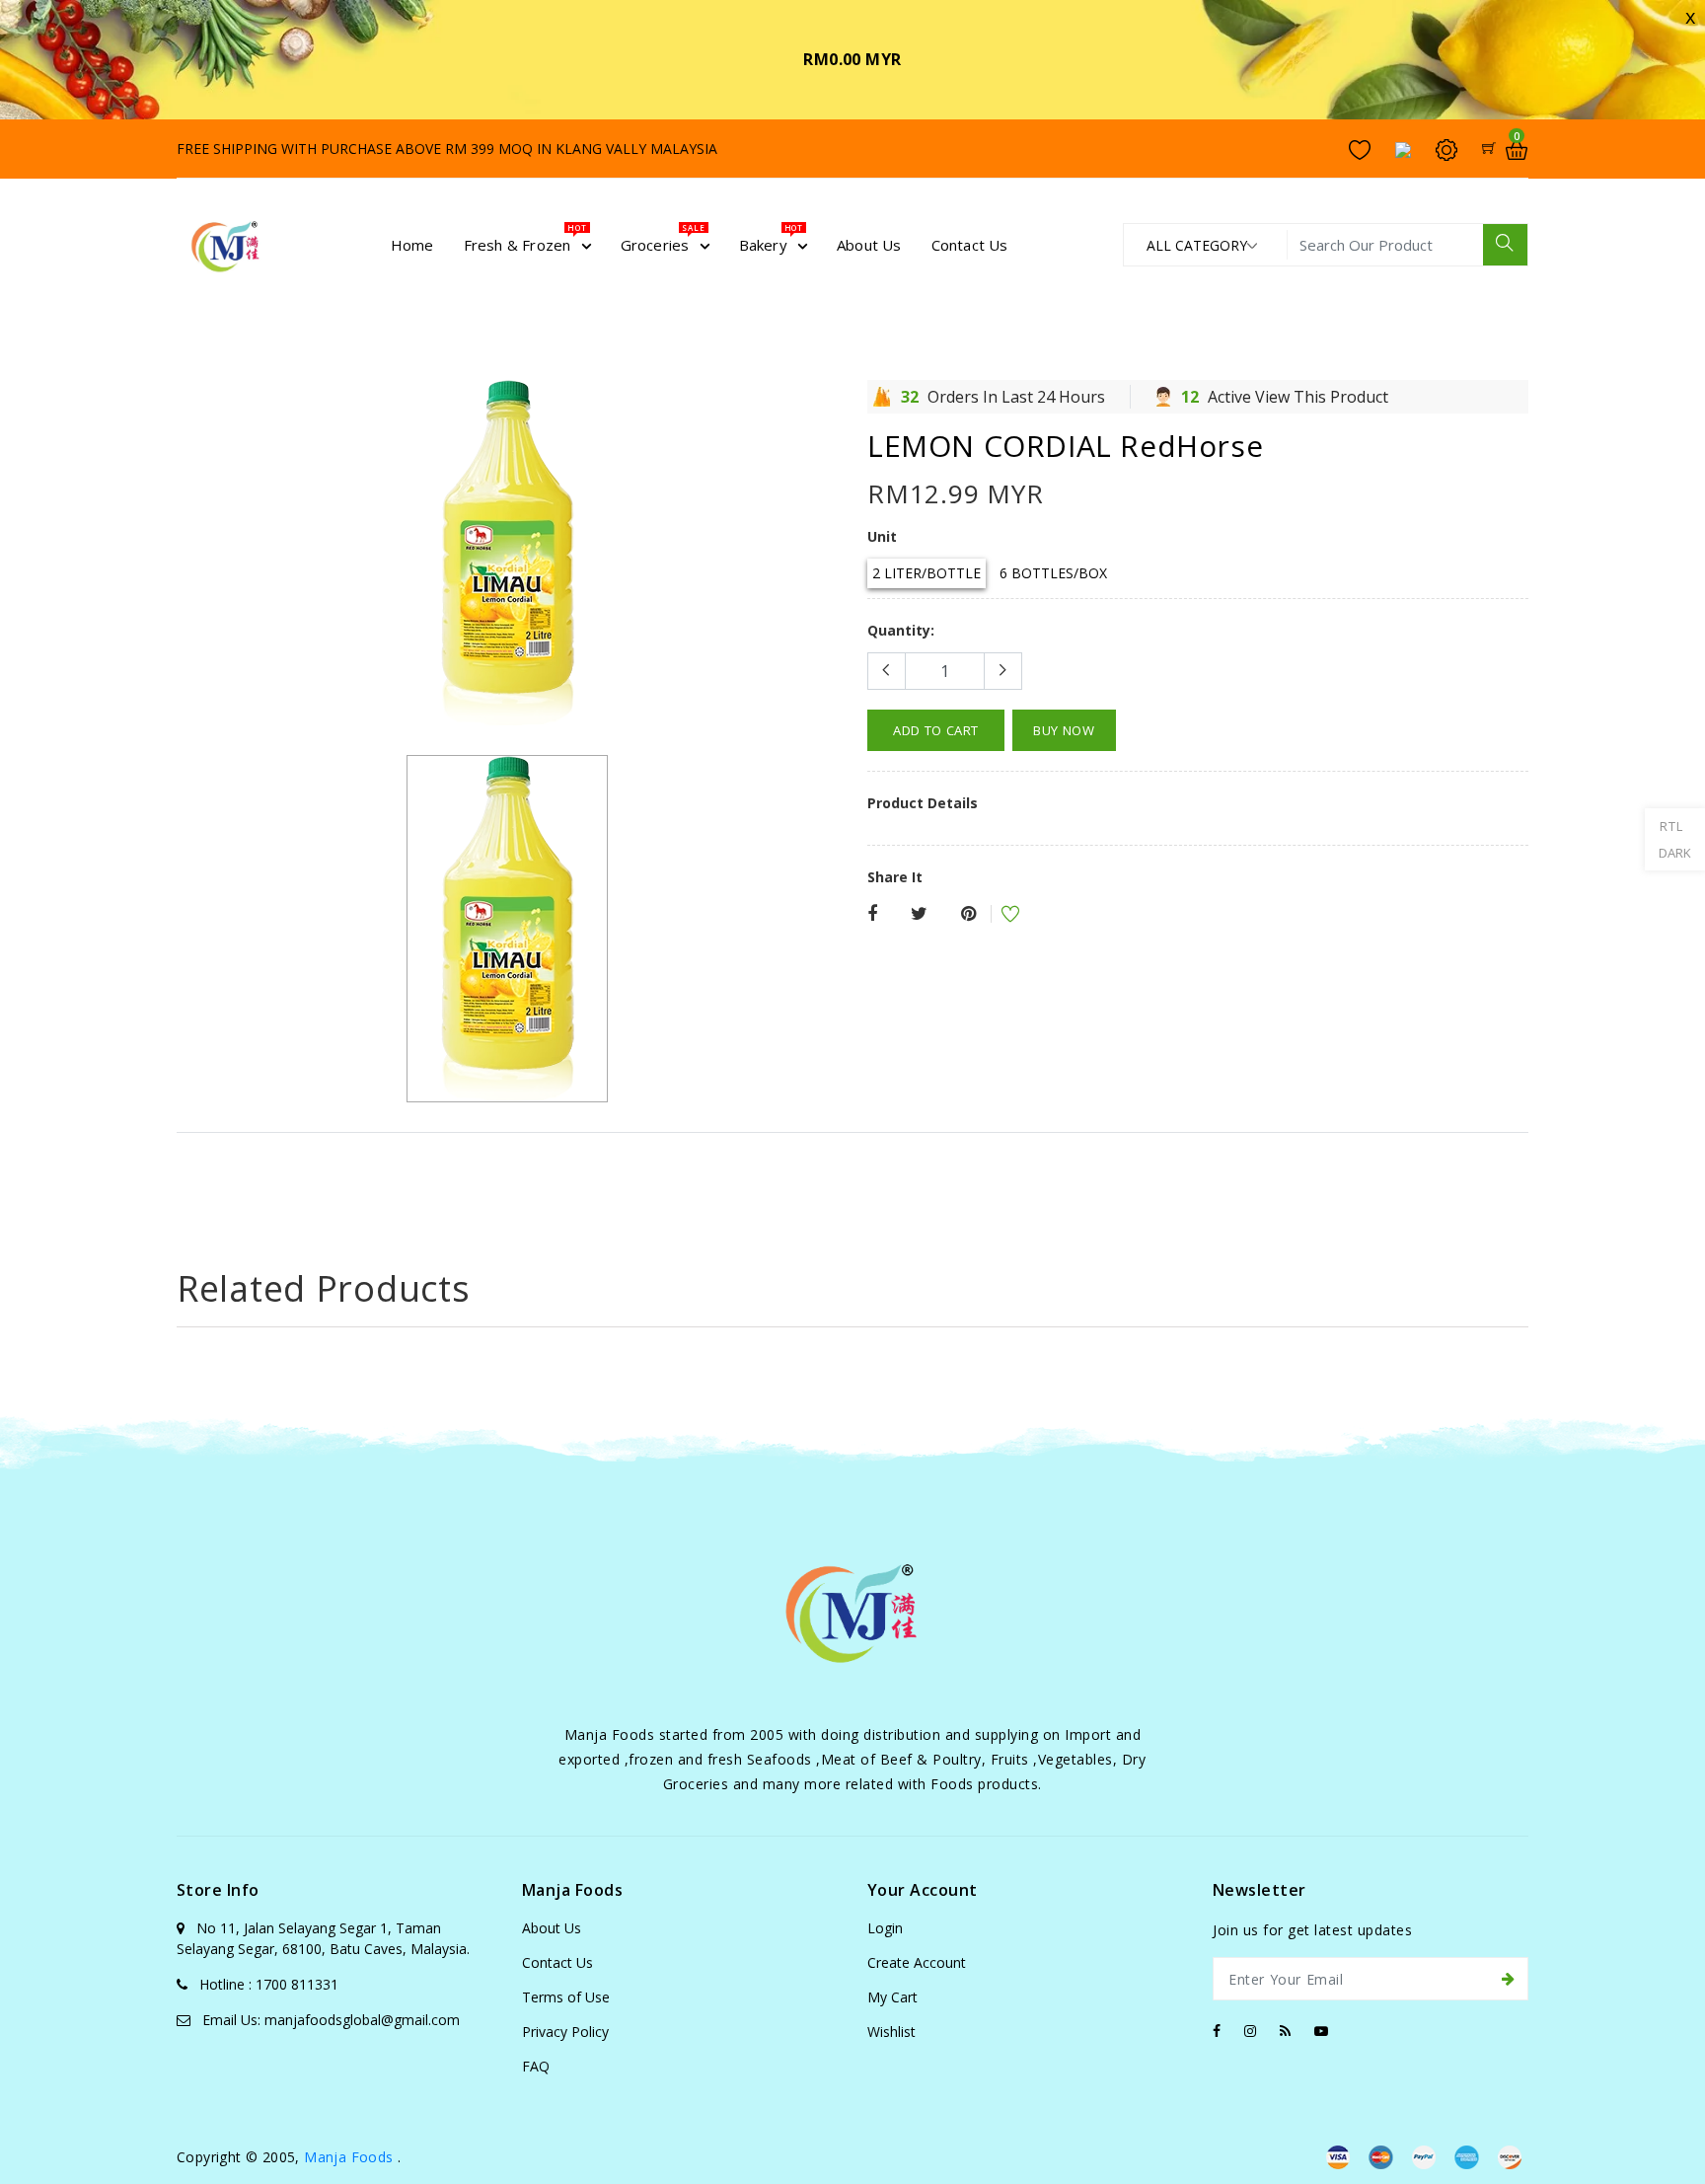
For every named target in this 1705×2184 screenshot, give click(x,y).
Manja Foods (351, 2157)
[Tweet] (919, 914)
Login (885, 1928)
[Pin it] (968, 914)
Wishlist (891, 2032)
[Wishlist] (998, 916)
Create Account (917, 1962)
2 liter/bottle (927, 573)
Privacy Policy (565, 2032)
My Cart (892, 1997)
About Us (552, 1928)
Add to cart (936, 730)
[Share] (872, 914)
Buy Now (1064, 730)
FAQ (536, 2066)
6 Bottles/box (1053, 573)
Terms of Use (566, 1997)
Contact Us (557, 1962)
